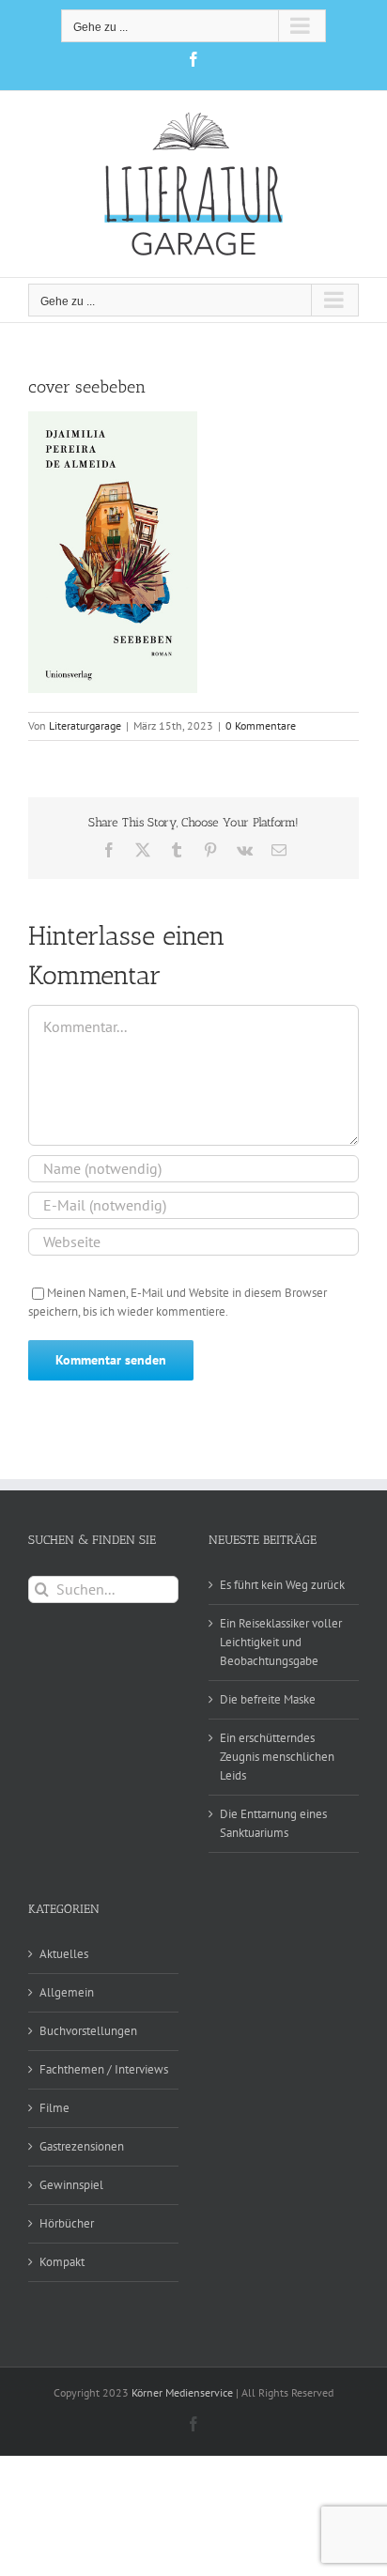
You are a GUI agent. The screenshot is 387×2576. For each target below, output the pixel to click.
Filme (54, 2108)
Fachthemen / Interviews (104, 2069)
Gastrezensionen (82, 2146)
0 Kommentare (261, 725)
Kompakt (62, 2262)
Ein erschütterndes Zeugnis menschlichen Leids (277, 1757)
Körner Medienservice (182, 2392)
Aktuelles (64, 1954)
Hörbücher (67, 2223)
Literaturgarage (85, 725)
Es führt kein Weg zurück (282, 1585)
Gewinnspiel (71, 2185)
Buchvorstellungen (88, 2031)
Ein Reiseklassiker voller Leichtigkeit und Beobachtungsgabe (281, 1642)
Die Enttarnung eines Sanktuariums (273, 1823)
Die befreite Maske (268, 1699)
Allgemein (67, 1992)
